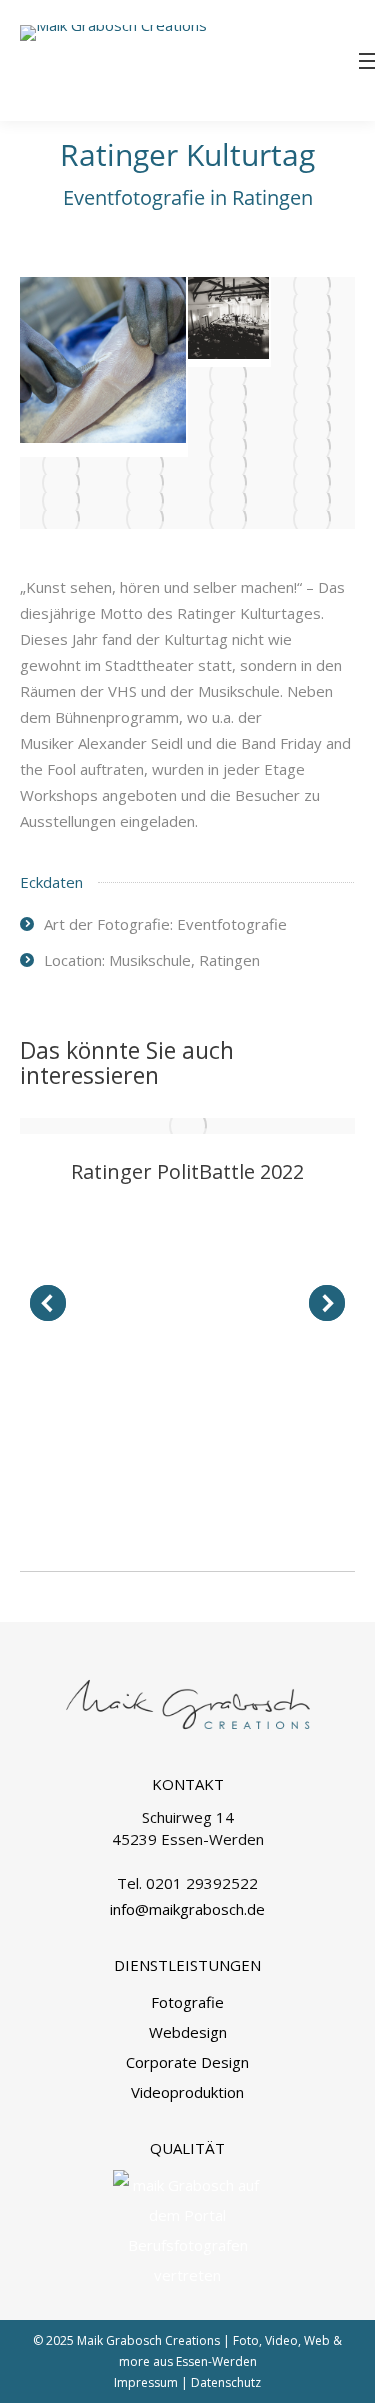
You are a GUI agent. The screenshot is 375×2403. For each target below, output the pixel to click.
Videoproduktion (187, 2092)
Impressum (146, 2382)
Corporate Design (187, 2062)
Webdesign (188, 2032)
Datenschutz (226, 2382)
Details (188, 1126)
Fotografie (187, 2002)
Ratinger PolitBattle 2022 (187, 1171)
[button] (48, 1303)
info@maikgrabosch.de (187, 1909)
